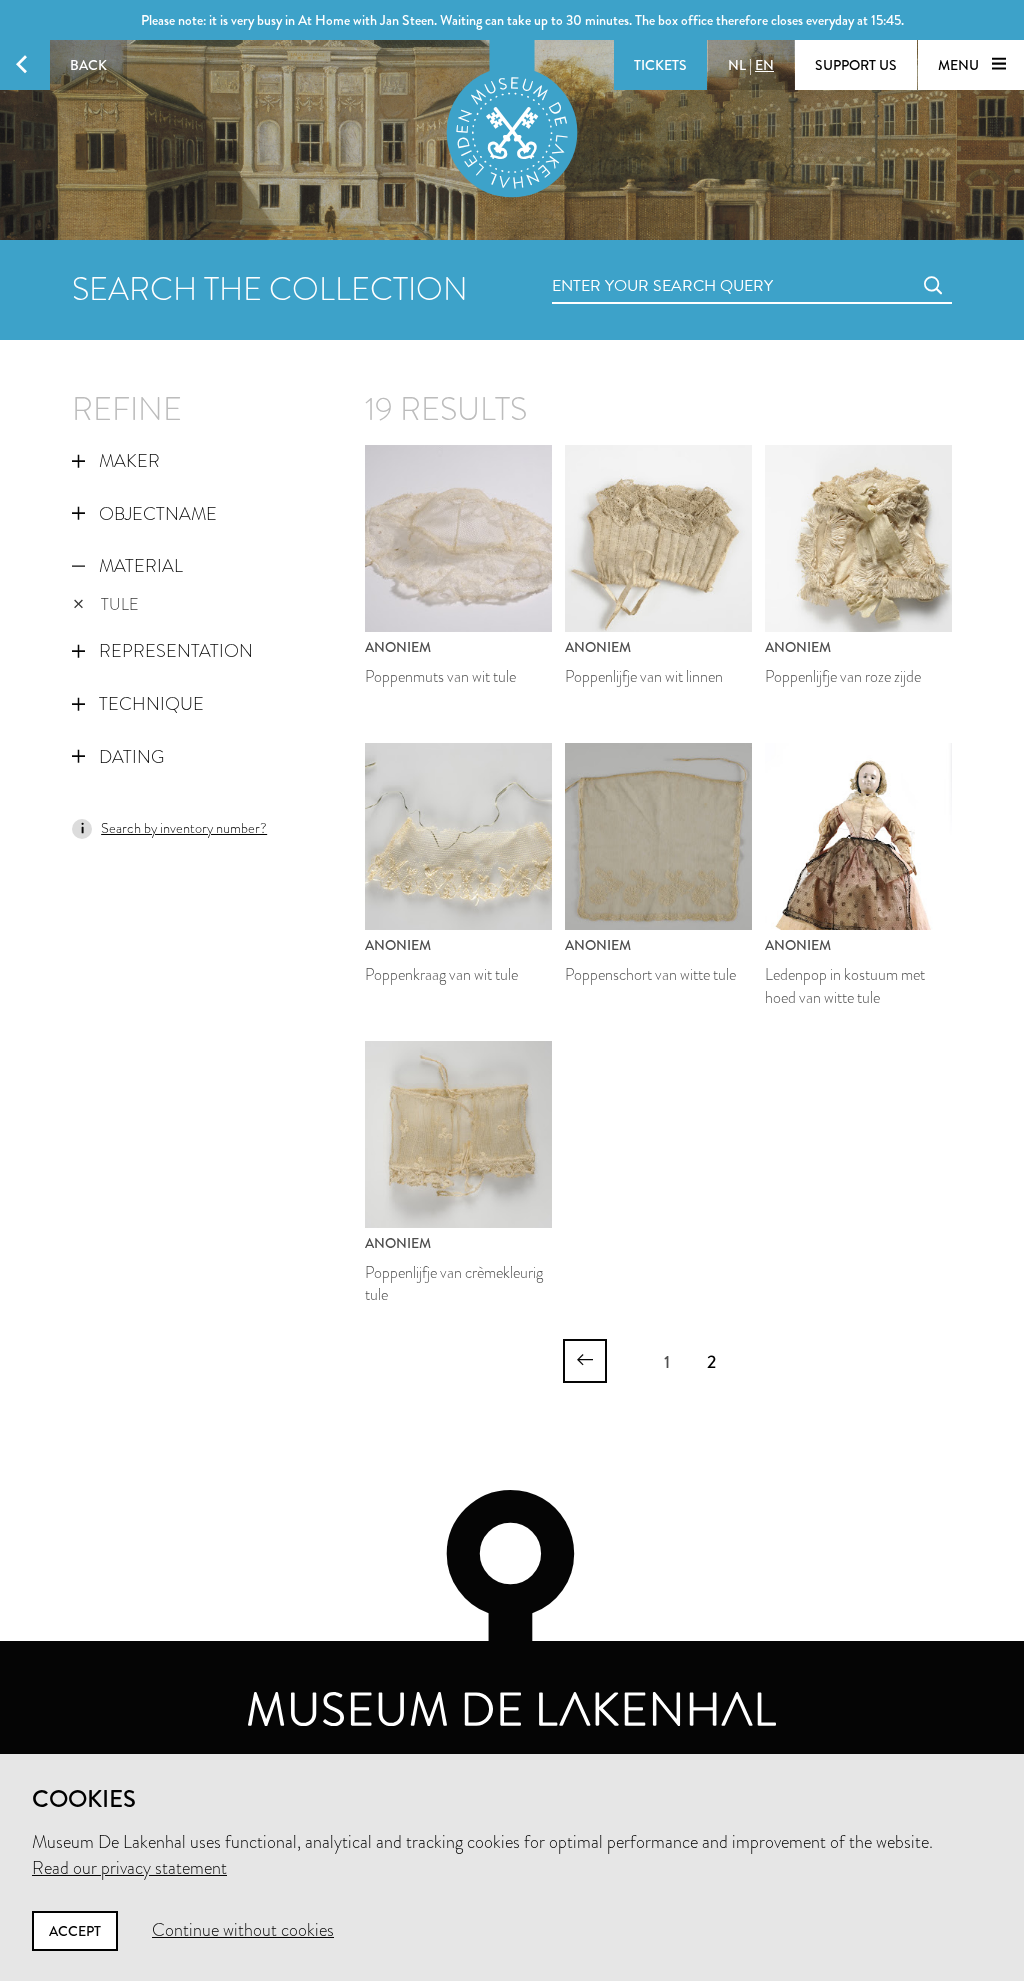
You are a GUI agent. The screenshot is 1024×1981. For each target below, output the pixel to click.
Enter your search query (622, 263)
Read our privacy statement (129, 1868)
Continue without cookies (243, 1930)
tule (120, 604)
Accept (75, 1931)
